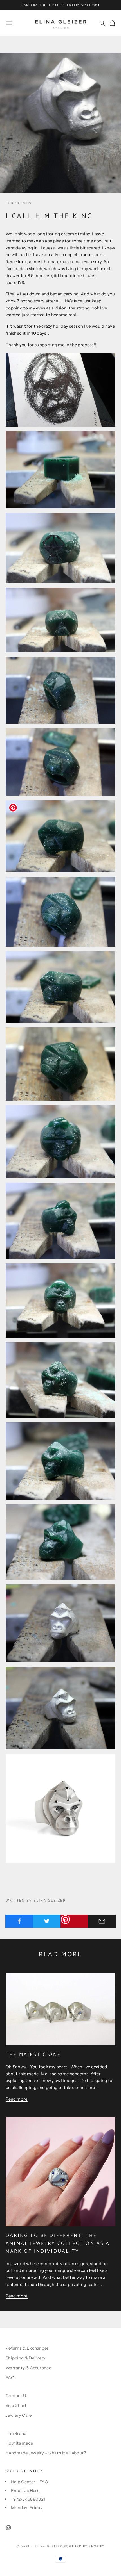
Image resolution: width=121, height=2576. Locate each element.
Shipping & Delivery (26, 2358)
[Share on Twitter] (47, 1921)
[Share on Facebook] (19, 1921)
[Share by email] (102, 1921)
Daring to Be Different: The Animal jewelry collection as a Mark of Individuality (58, 2244)
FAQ (10, 2378)
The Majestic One (33, 2055)
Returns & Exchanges (27, 2348)
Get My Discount (62, 2516)
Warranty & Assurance (28, 2368)
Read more (17, 2099)
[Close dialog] (116, 2395)
